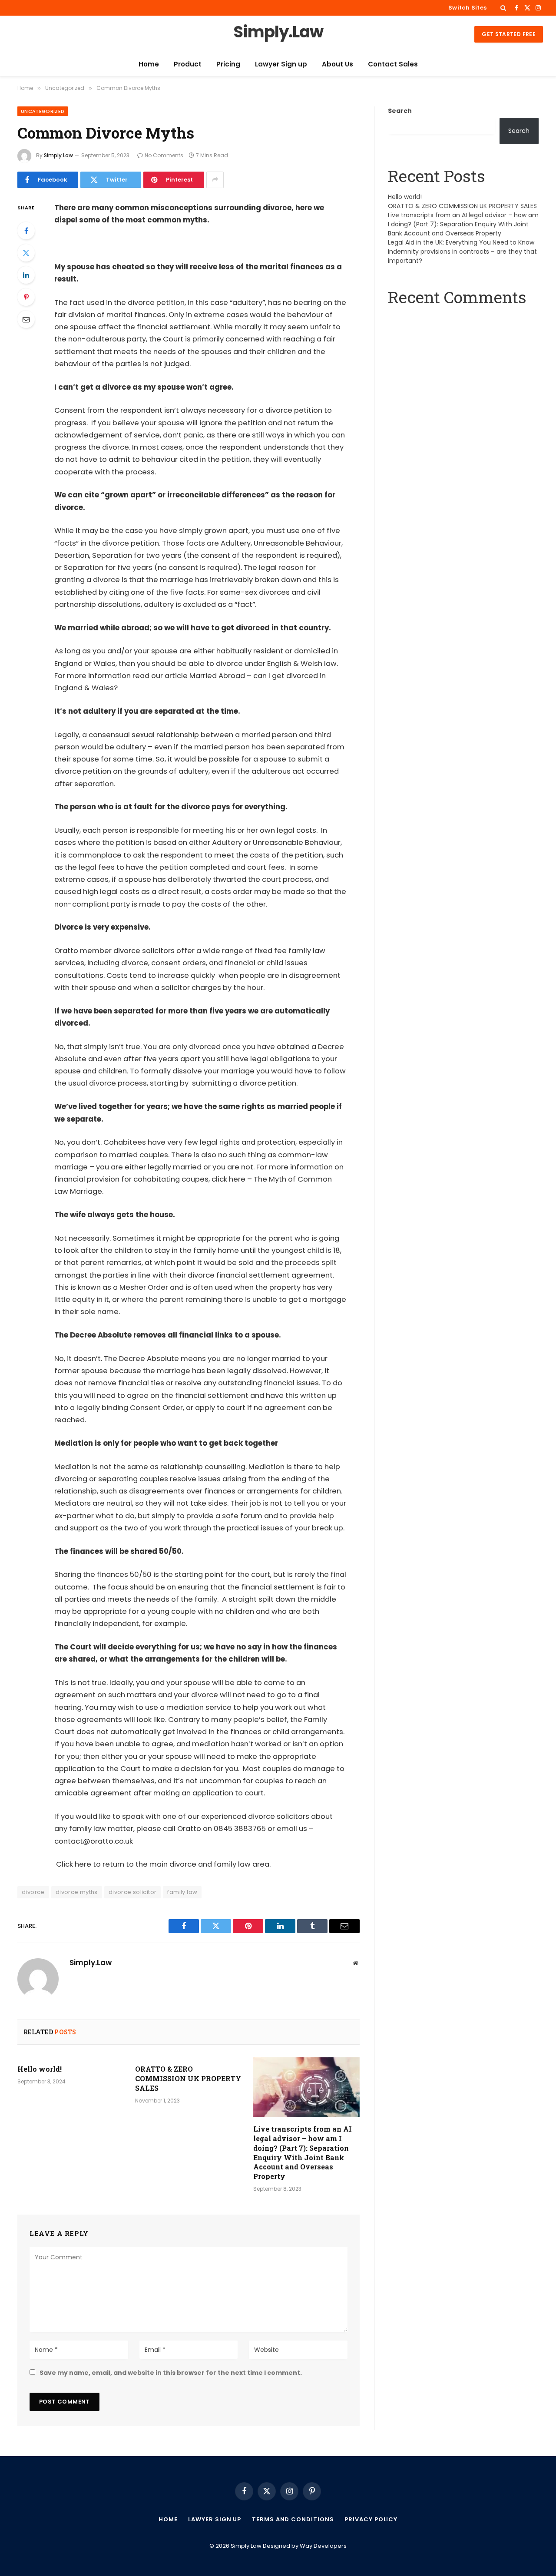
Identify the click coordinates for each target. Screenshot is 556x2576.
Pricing (228, 64)
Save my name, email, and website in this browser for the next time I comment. (171, 2373)
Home (149, 64)
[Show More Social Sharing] (215, 180)
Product (188, 64)
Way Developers (323, 2546)
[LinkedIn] (26, 275)
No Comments (164, 155)
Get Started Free (509, 34)
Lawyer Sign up (281, 64)
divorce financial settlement (239, 1275)
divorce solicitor (133, 1892)
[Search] (503, 8)
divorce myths (77, 1892)
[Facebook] (26, 231)
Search (400, 111)
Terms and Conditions (293, 2519)
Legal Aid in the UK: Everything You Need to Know (461, 242)
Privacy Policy (371, 2519)
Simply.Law (58, 155)
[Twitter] (26, 253)
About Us (338, 64)
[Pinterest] (26, 297)
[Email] (26, 319)
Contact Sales (393, 64)
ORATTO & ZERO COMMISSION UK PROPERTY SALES (188, 2078)
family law (182, 1892)
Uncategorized (43, 111)
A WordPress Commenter (428, 319)
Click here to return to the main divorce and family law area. (163, 1864)
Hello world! (40, 2069)
